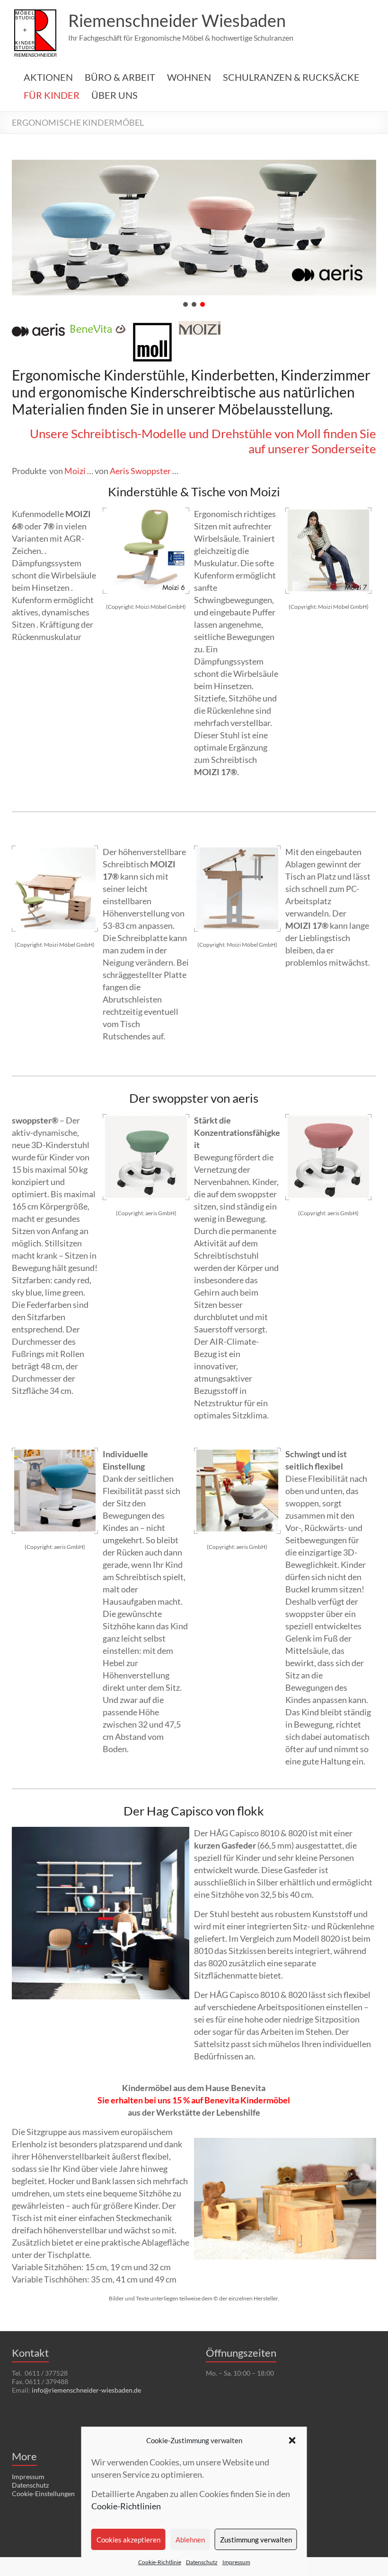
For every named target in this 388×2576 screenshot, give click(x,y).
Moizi (75, 471)
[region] (194, 234)
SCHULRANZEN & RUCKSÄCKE (291, 77)
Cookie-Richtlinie (160, 2562)
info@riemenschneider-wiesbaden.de (86, 2390)
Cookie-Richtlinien (126, 2506)
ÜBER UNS (115, 95)
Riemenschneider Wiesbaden (177, 20)
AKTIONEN (48, 77)
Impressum (236, 2562)
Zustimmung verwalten (256, 2540)
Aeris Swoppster (140, 471)
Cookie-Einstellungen (43, 2494)
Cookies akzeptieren (128, 2540)
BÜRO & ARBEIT (120, 77)
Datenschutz (202, 2562)
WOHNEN (189, 77)
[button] (292, 2440)
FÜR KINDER (52, 95)
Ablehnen (190, 2540)
